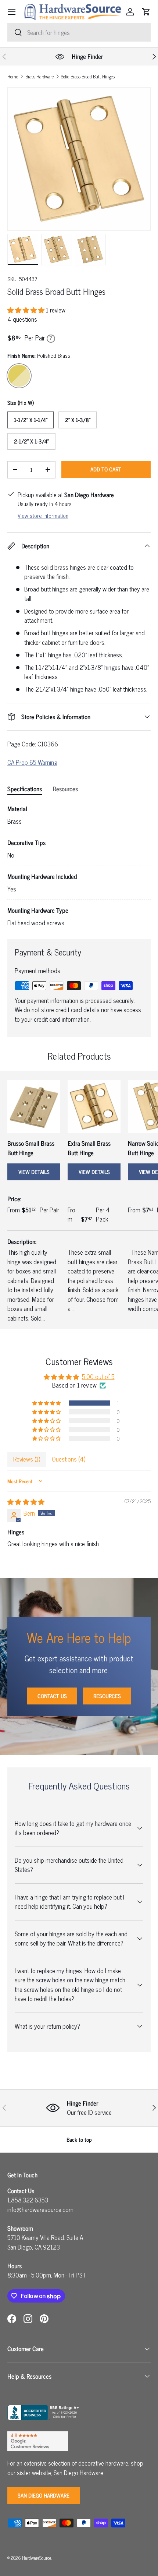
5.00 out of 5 (98, 1377)
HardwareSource (37, 2558)
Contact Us (52, 1696)
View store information (43, 515)
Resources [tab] (65, 789)
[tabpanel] (79, 866)
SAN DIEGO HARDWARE (44, 2495)
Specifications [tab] (25, 789)
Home (13, 77)
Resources (107, 1696)
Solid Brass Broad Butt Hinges (88, 77)
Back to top (79, 2139)
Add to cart (106, 469)
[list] (79, 159)
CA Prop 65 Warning (32, 762)
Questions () (69, 1459)
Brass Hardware (39, 77)
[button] (146, 12)
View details (34, 1172)
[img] (26, 1502)
